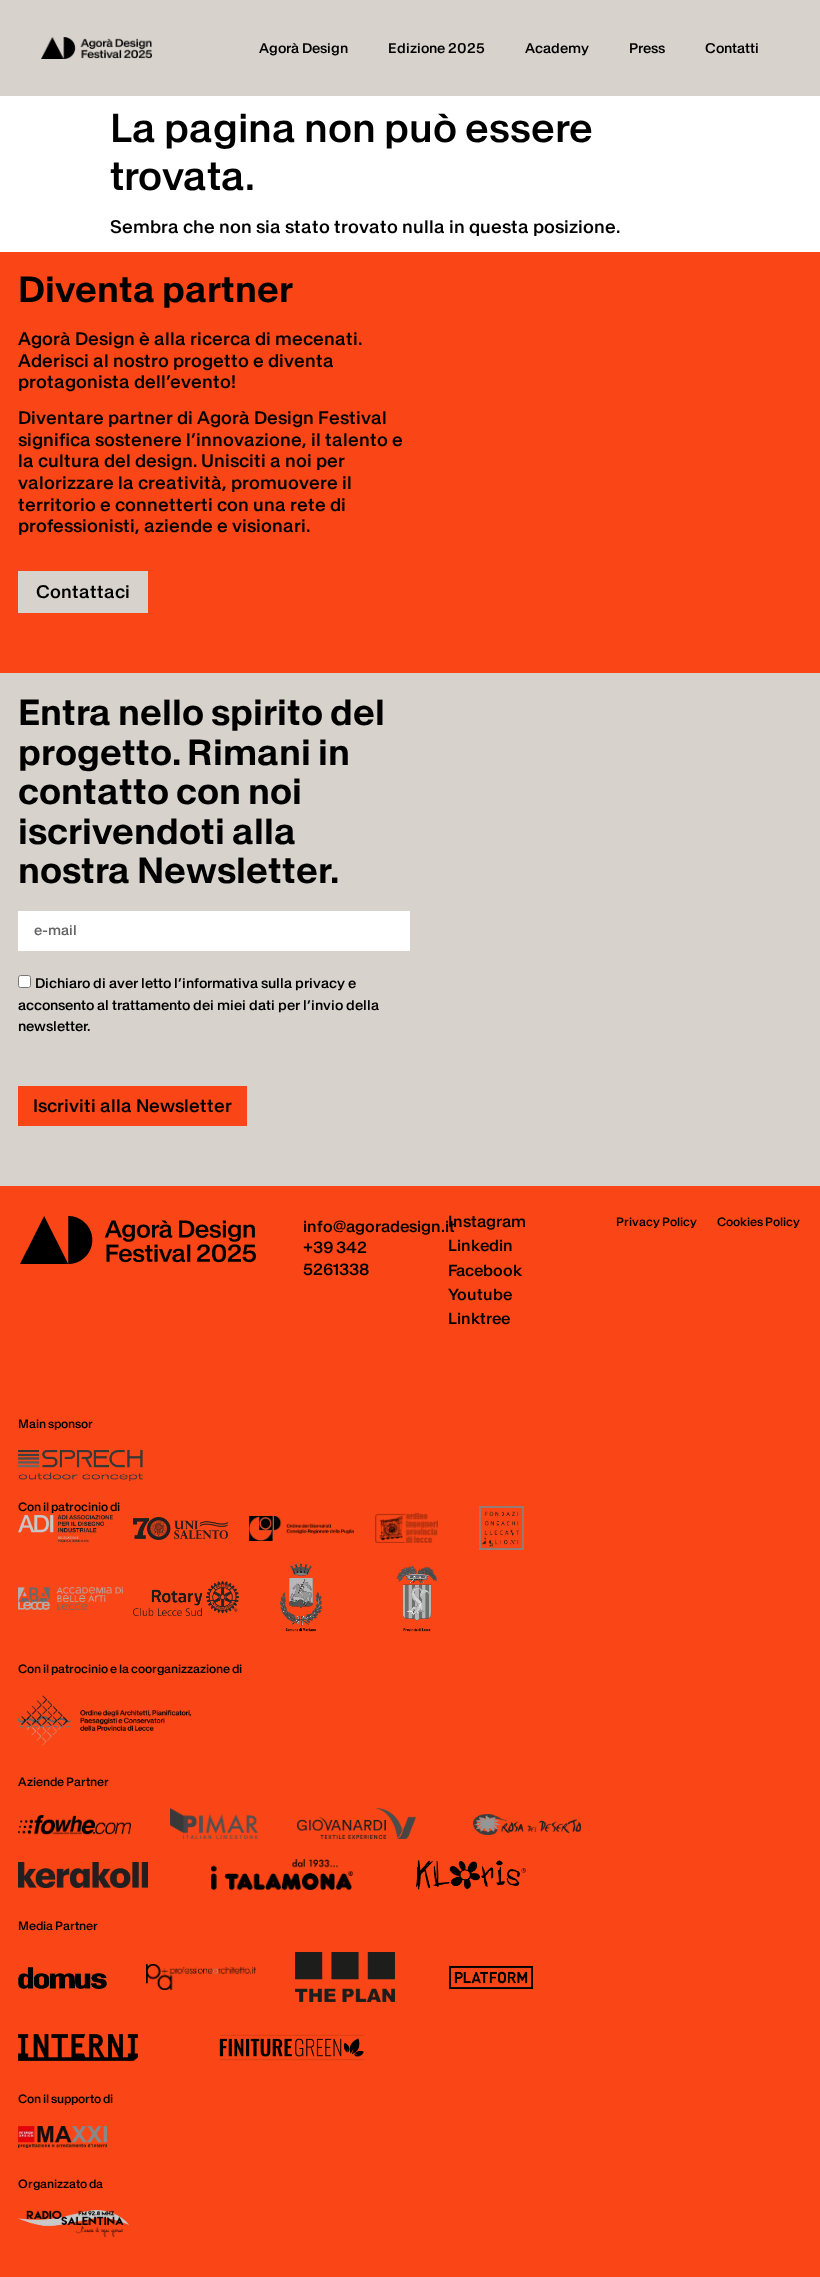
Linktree (479, 1318)
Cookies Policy (758, 1221)
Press (647, 48)
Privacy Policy (656, 1221)
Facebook (485, 1270)
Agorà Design (303, 48)
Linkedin (480, 1245)
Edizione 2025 (436, 48)
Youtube (480, 1294)
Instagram (487, 1221)
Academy (557, 48)
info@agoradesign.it (379, 1226)
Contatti (732, 48)
